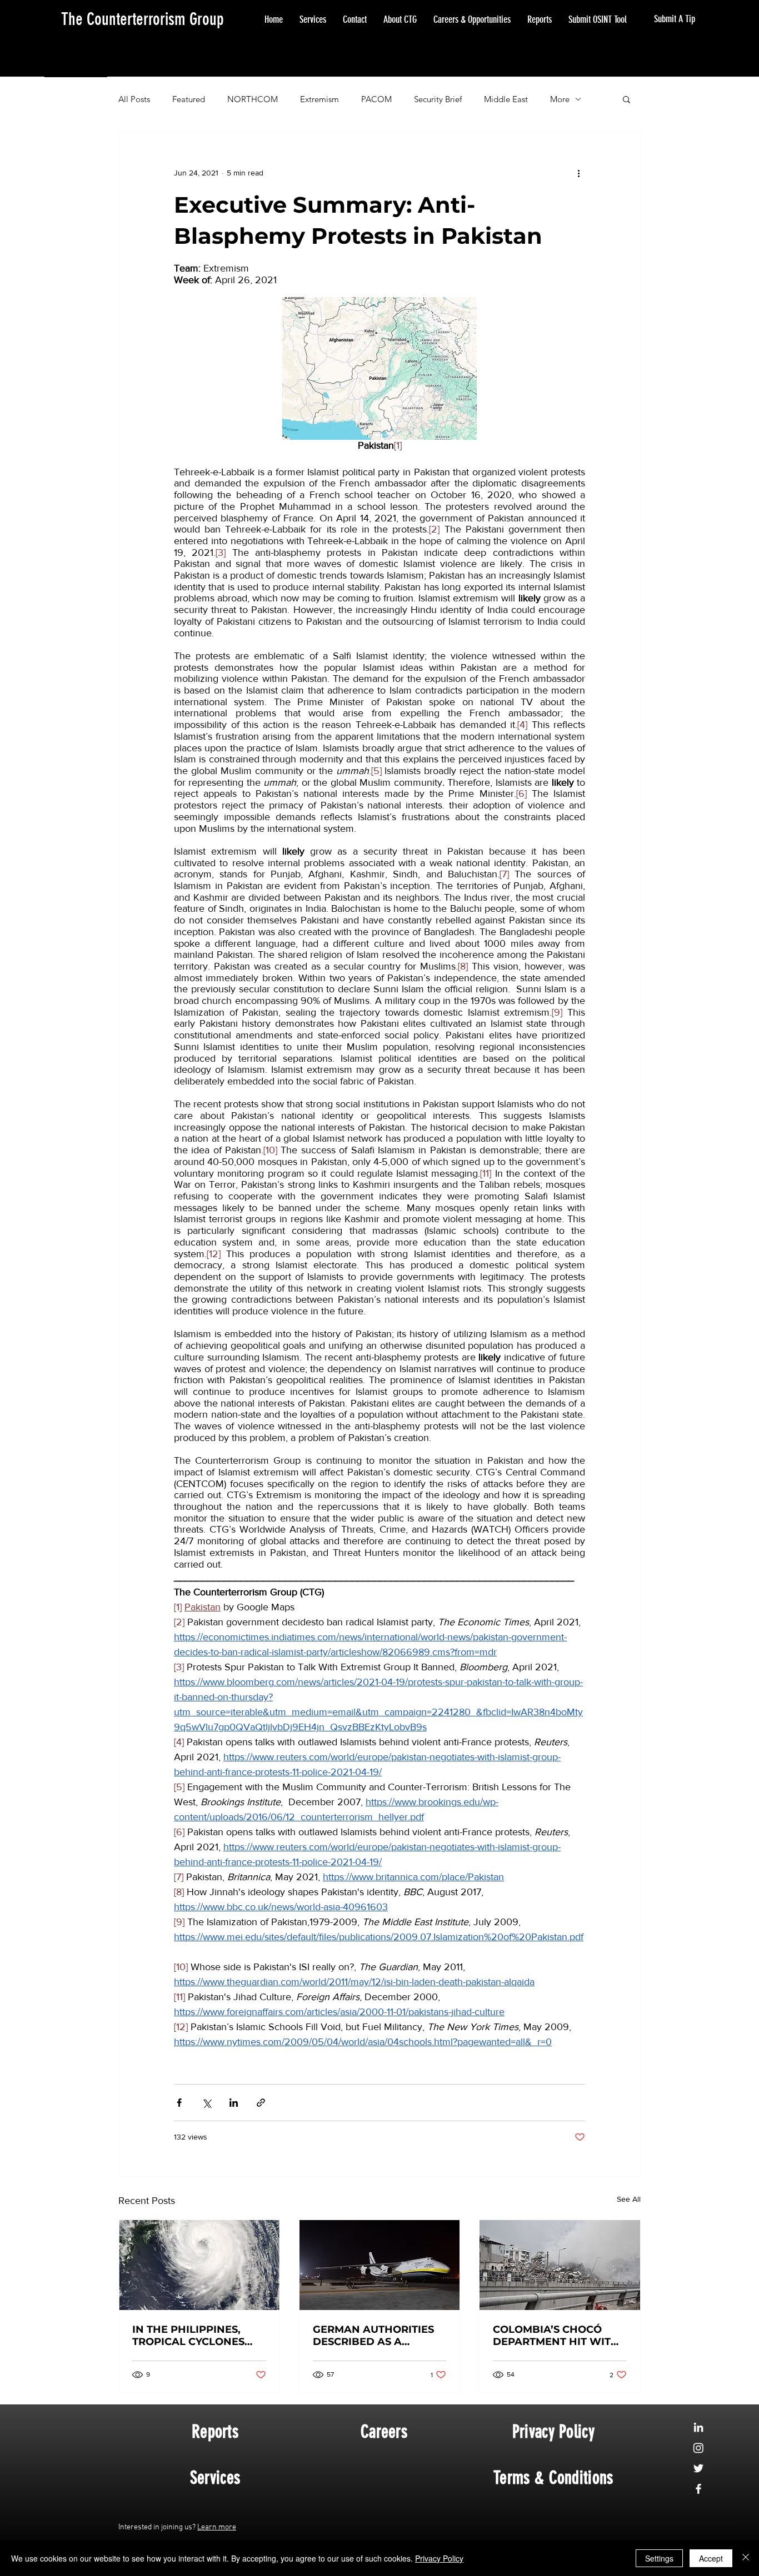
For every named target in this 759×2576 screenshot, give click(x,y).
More (560, 99)
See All (629, 2199)
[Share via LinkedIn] (234, 2103)
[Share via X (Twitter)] (206, 2103)
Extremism (319, 99)
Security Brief (438, 99)
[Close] (746, 2558)
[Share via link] (261, 2103)
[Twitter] (698, 2468)
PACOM (376, 99)
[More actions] (578, 173)
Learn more (217, 2527)
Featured (189, 99)
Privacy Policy (439, 2558)
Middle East (506, 99)
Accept (711, 2558)
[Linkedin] (698, 2427)
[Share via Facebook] (179, 2103)
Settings (659, 2558)
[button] (626, 99)
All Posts (134, 99)
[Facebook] (698, 2489)
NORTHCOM (253, 99)
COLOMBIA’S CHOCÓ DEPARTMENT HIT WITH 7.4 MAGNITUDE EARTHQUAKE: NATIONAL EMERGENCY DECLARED (556, 2336)
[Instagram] (698, 2448)
